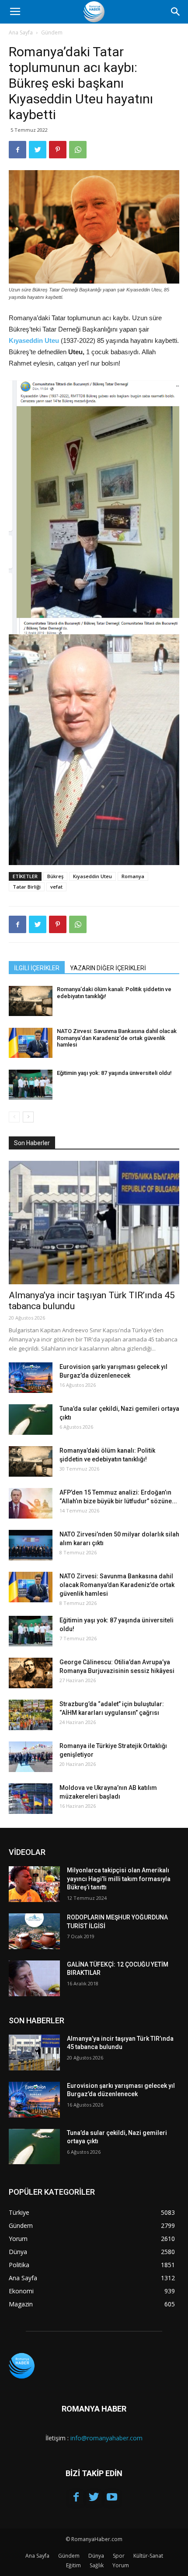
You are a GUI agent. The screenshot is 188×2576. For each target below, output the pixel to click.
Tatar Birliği (27, 887)
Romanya (133, 876)
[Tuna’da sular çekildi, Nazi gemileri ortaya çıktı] (31, 1420)
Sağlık (97, 2565)
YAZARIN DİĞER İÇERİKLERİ (108, 968)
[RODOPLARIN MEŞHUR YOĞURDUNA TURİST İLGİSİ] (34, 1931)
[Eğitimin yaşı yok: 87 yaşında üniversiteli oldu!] (31, 1085)
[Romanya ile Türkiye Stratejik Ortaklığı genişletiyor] (31, 1757)
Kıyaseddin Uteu (92, 876)
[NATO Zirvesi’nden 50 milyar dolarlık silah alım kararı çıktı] (31, 1545)
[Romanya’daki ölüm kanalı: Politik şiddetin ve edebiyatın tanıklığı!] (31, 1001)
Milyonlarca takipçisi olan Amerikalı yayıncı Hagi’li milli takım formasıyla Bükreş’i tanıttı (119, 1879)
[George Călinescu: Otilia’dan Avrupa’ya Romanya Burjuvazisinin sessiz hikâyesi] (31, 1673)
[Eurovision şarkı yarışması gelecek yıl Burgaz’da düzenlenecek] (31, 1378)
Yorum (121, 2565)
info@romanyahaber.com (106, 2438)
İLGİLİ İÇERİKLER (37, 968)
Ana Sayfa (21, 32)
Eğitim (73, 2565)
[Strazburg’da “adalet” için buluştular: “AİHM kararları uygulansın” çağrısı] (31, 1715)
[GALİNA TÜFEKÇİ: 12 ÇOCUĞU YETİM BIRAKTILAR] (34, 1978)
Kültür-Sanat (148, 2556)
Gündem (52, 32)
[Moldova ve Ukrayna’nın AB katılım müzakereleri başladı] (31, 1799)
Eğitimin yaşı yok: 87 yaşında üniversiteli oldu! (114, 1073)
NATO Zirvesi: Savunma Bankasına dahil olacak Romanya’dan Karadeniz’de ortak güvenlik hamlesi (117, 1038)
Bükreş (55, 876)
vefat (56, 887)
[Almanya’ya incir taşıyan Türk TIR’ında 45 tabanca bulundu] (94, 1223)
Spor (119, 2556)
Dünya (96, 2556)
